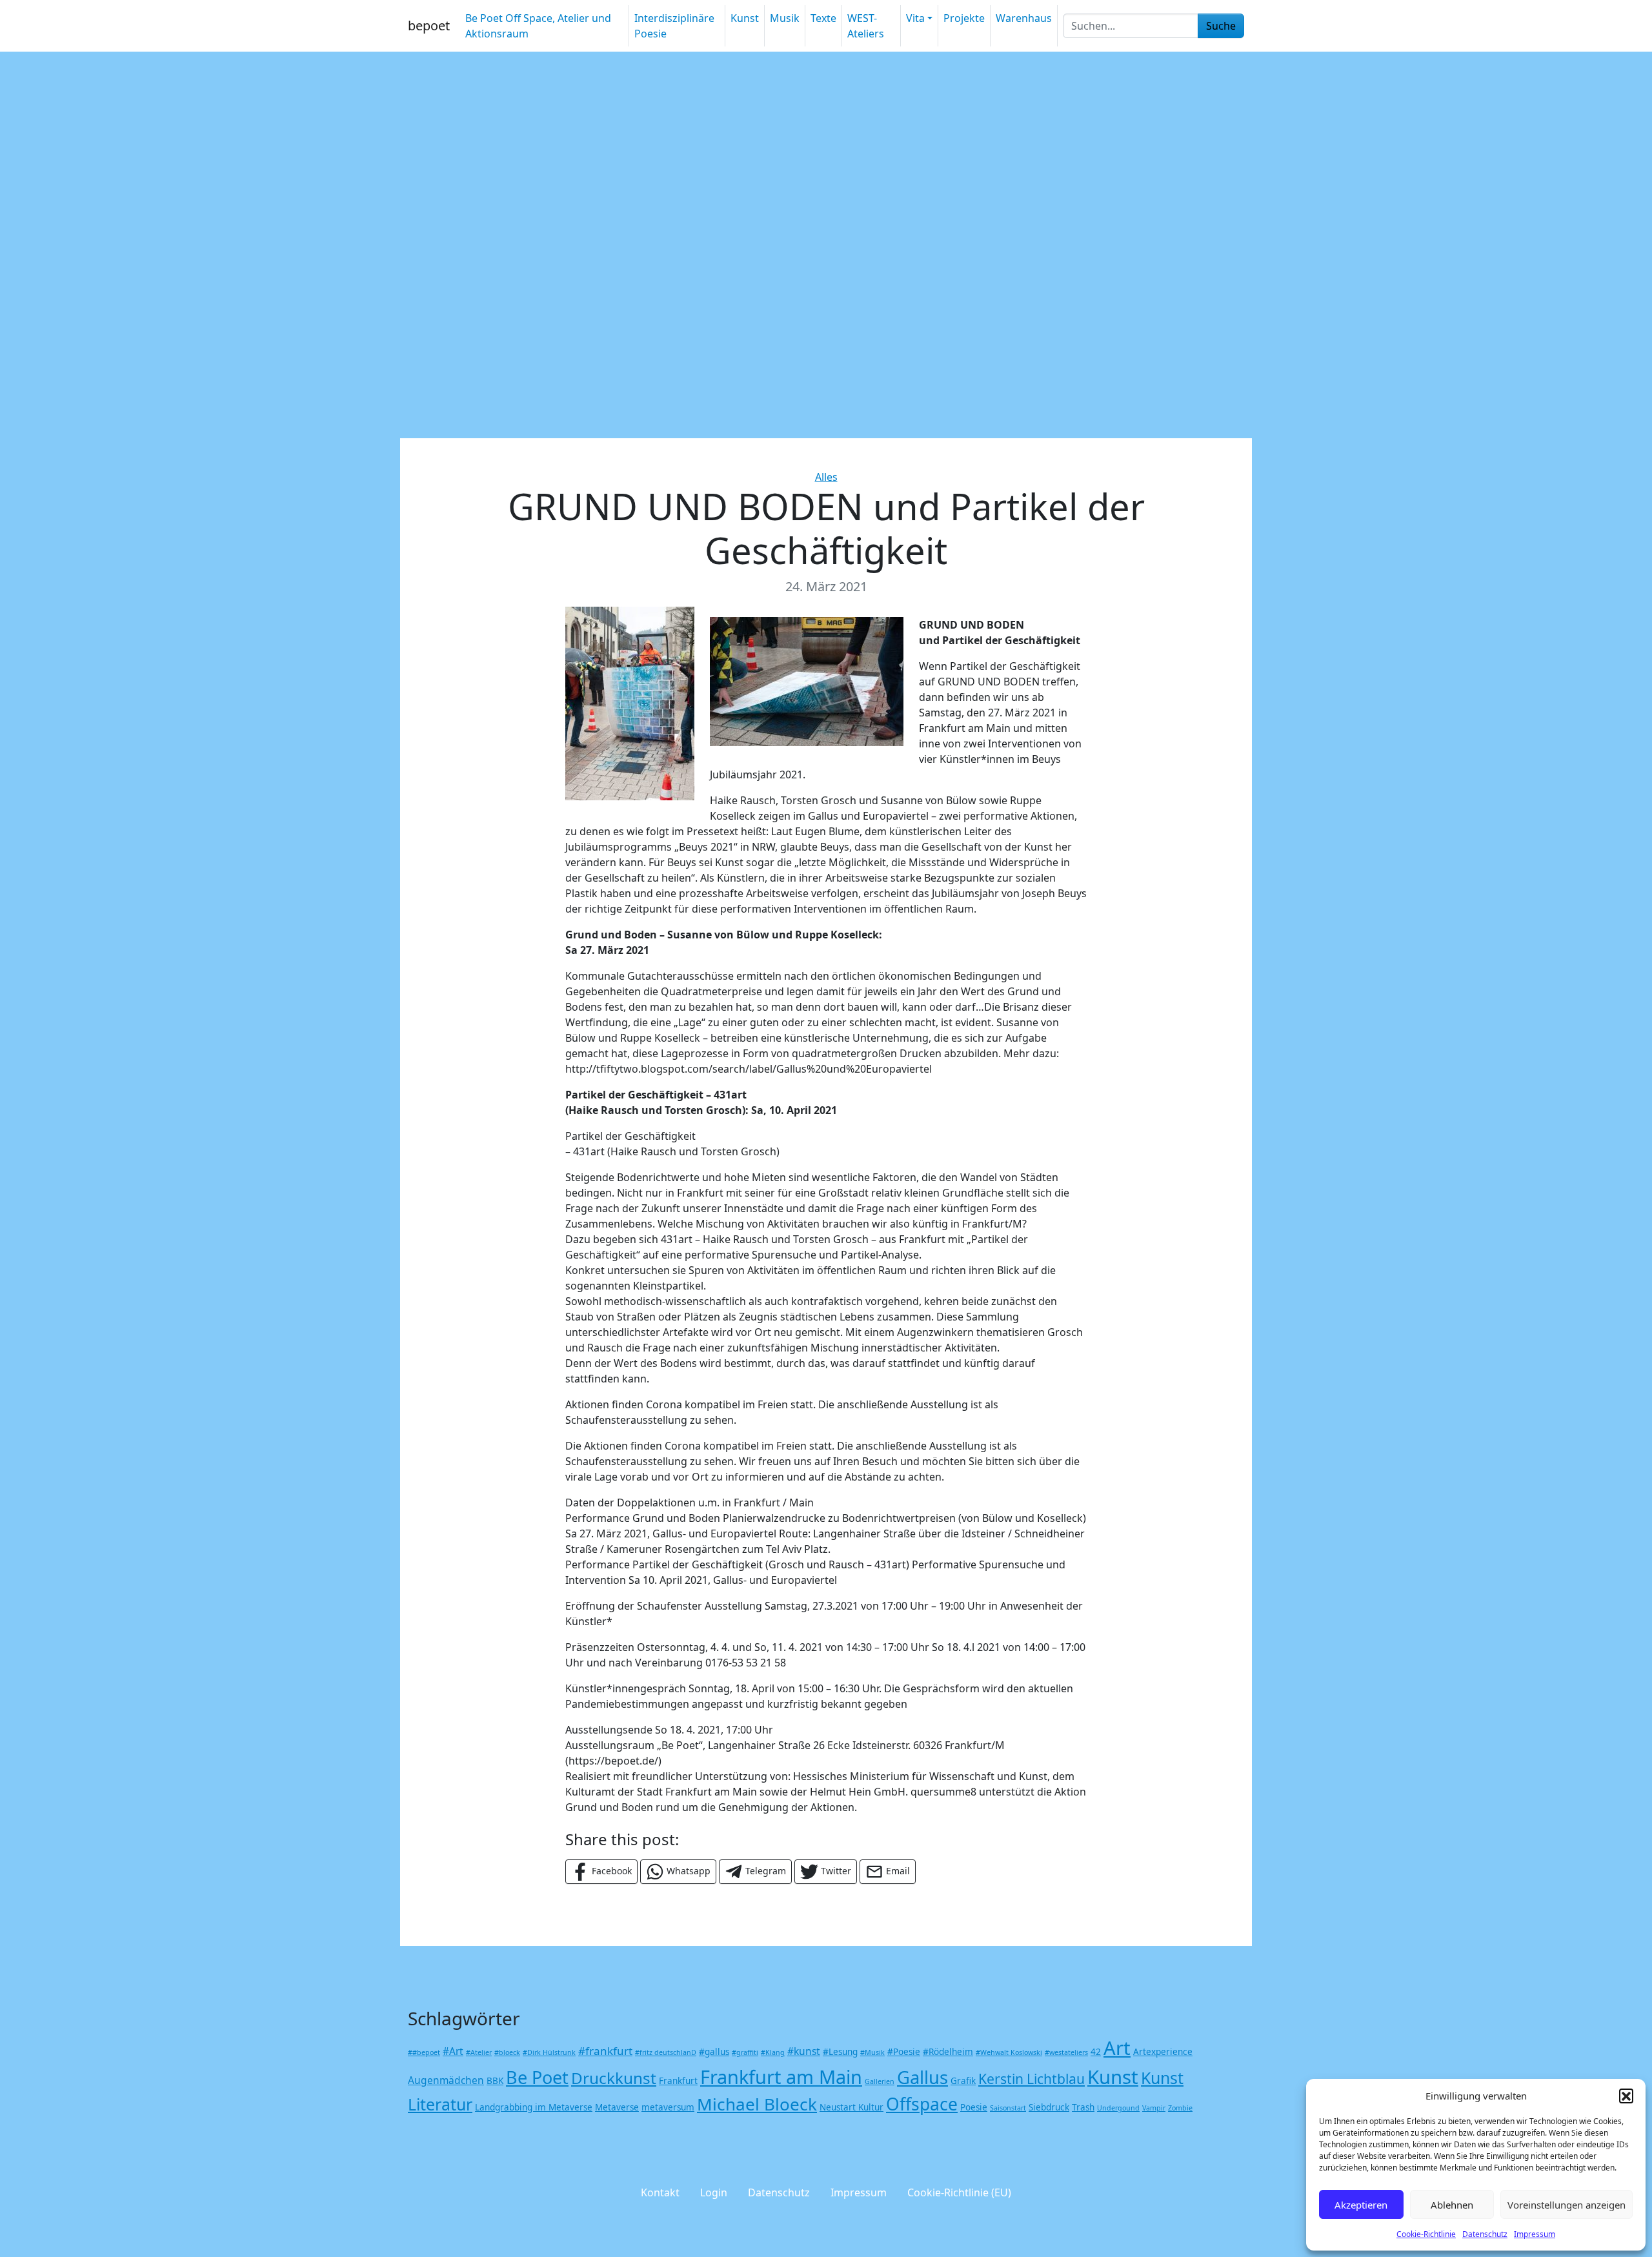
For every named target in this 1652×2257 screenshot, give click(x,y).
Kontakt (660, 2192)
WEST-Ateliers (866, 26)
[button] (1626, 2096)
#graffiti (745, 2052)
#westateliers (1066, 2052)
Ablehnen (1452, 2205)
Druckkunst (614, 2078)
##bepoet (424, 2052)
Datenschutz (1485, 2234)
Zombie (1180, 2108)
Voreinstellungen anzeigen (1566, 2205)
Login (714, 2192)
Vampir (1154, 2108)
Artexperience (1163, 2052)
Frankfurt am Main (781, 2077)
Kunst (745, 18)
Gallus (922, 2077)
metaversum (668, 2107)
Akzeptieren (1361, 2205)
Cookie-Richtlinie (1426, 2234)
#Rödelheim (948, 2052)
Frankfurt (678, 2081)
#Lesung (840, 2052)
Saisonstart (1008, 2108)
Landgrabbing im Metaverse (534, 2107)
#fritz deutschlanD (666, 2052)
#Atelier (479, 2052)
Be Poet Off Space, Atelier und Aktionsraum (538, 26)
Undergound (1118, 2108)
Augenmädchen (446, 2080)
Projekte (964, 18)
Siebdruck (1049, 2107)
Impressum (1535, 2234)
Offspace (922, 2104)
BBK (495, 2081)
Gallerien (880, 2081)
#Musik (872, 2052)
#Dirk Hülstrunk (549, 2052)
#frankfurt (605, 2051)
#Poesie (904, 2052)
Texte (823, 18)
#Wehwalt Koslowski (1009, 2052)
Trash (1083, 2107)
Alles (826, 477)
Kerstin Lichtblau (1032, 2079)
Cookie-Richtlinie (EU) (959, 2192)
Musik (785, 18)
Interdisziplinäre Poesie (674, 26)
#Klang (773, 2052)
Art (1117, 2048)
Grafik (963, 2081)
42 (1096, 2052)
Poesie (974, 2107)
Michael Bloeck (757, 2104)
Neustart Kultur (851, 2107)
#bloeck (507, 2052)
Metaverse (617, 2107)
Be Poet (537, 2077)
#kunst (804, 2051)
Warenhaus (1024, 18)
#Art (453, 2051)
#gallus (714, 2052)
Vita (915, 18)
